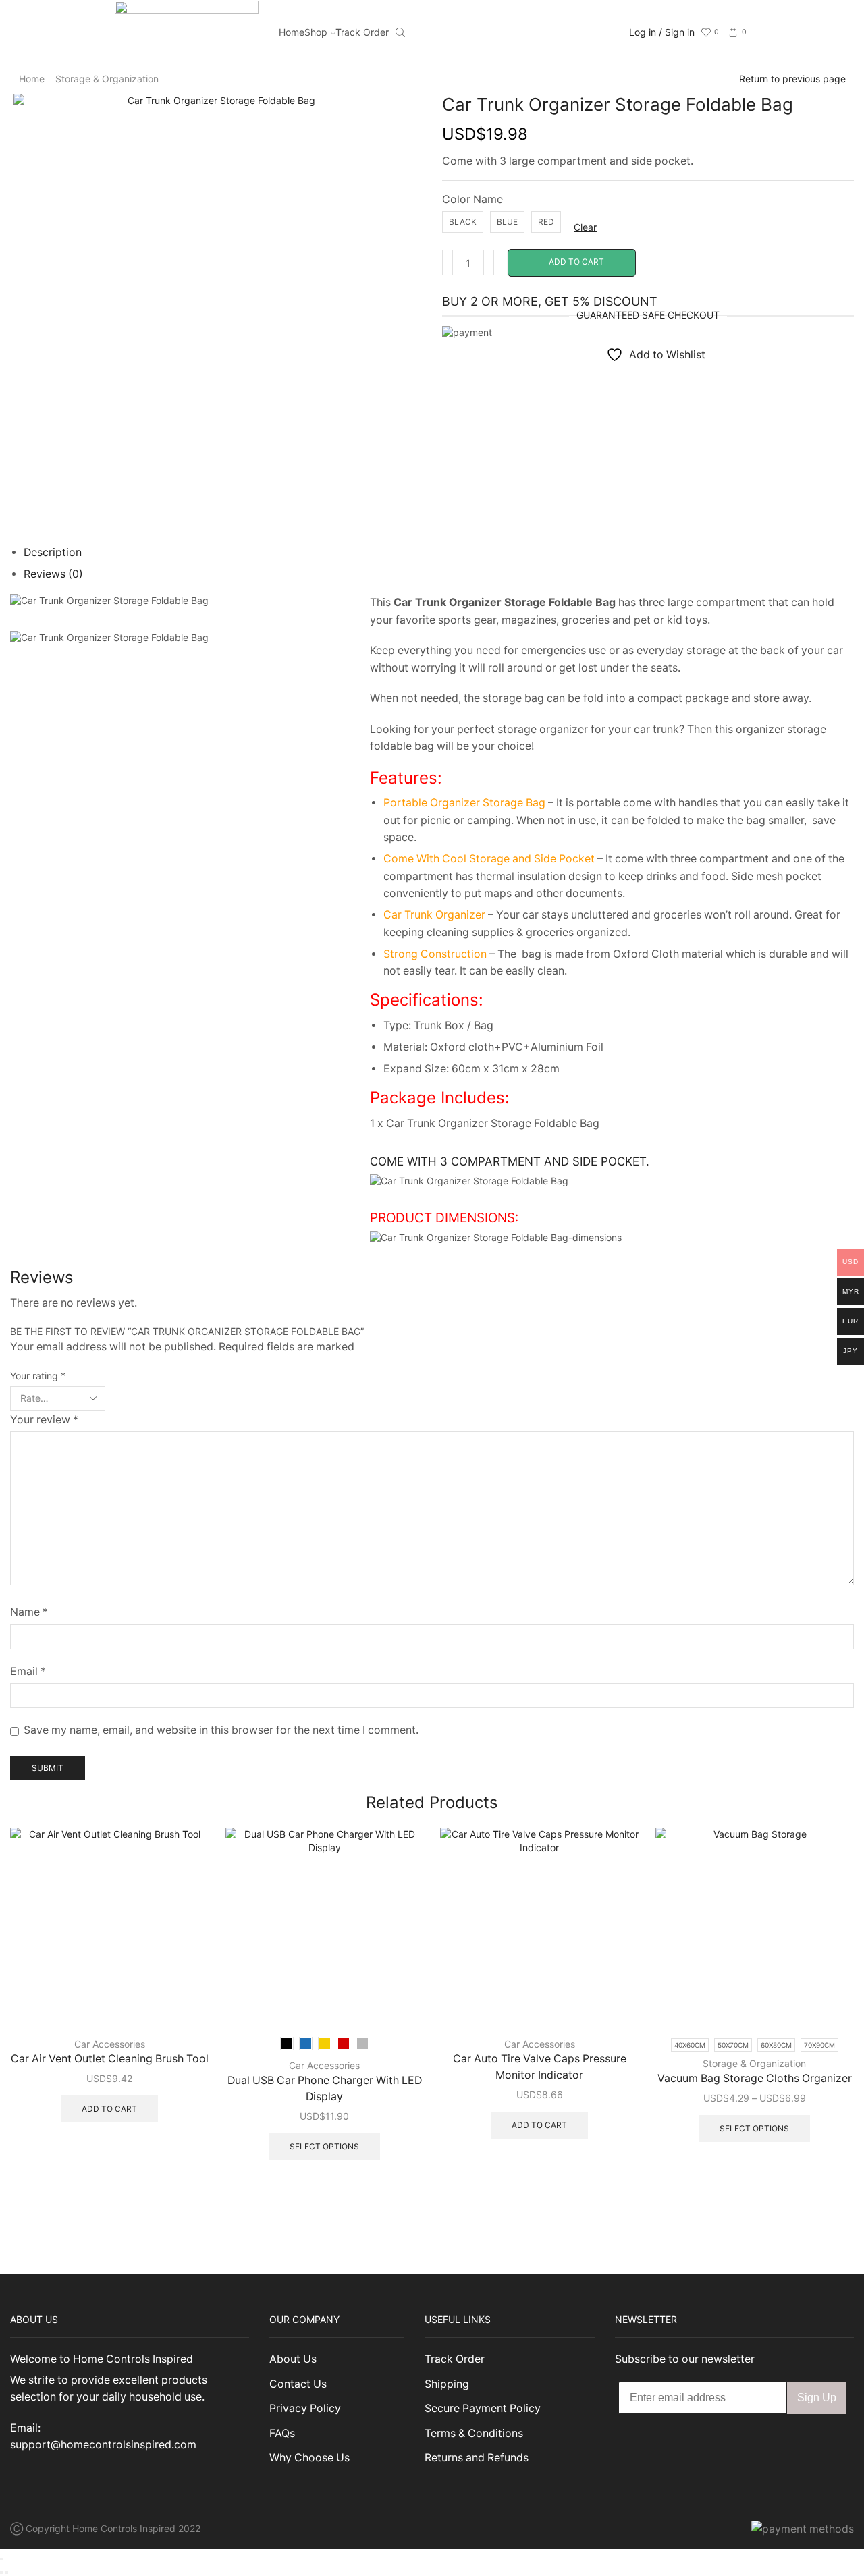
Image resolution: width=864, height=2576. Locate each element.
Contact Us (298, 2384)
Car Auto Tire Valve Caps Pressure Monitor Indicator (540, 2067)
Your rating (38, 1376)
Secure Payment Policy (483, 2408)
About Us (293, 2359)
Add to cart (576, 262)
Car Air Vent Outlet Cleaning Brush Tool (110, 2059)
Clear (585, 227)
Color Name (473, 199)
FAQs (282, 2433)
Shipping (447, 2384)
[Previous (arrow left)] (1, 2573)
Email (28, 1671)
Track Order (362, 32)
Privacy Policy (305, 2408)
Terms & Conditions (474, 2433)
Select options (324, 2146)
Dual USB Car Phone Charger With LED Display (325, 2088)
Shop (316, 32)
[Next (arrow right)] (7, 2573)
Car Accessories (110, 2044)
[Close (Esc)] (1, 2559)
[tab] (53, 552)
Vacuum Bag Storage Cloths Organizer (755, 2078)
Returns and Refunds (477, 2458)
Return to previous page (792, 79)
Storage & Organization (107, 79)
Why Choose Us (309, 2458)
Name (29, 1612)
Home (292, 32)
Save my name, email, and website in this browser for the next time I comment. (221, 1730)
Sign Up (817, 2397)
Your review (44, 1420)
